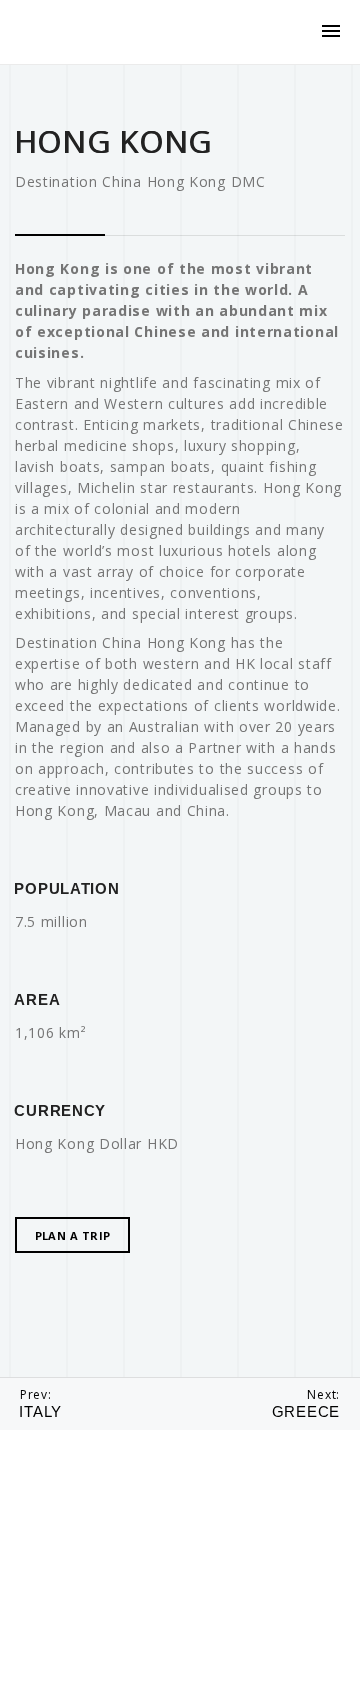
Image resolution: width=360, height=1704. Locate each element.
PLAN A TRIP (73, 1235)
